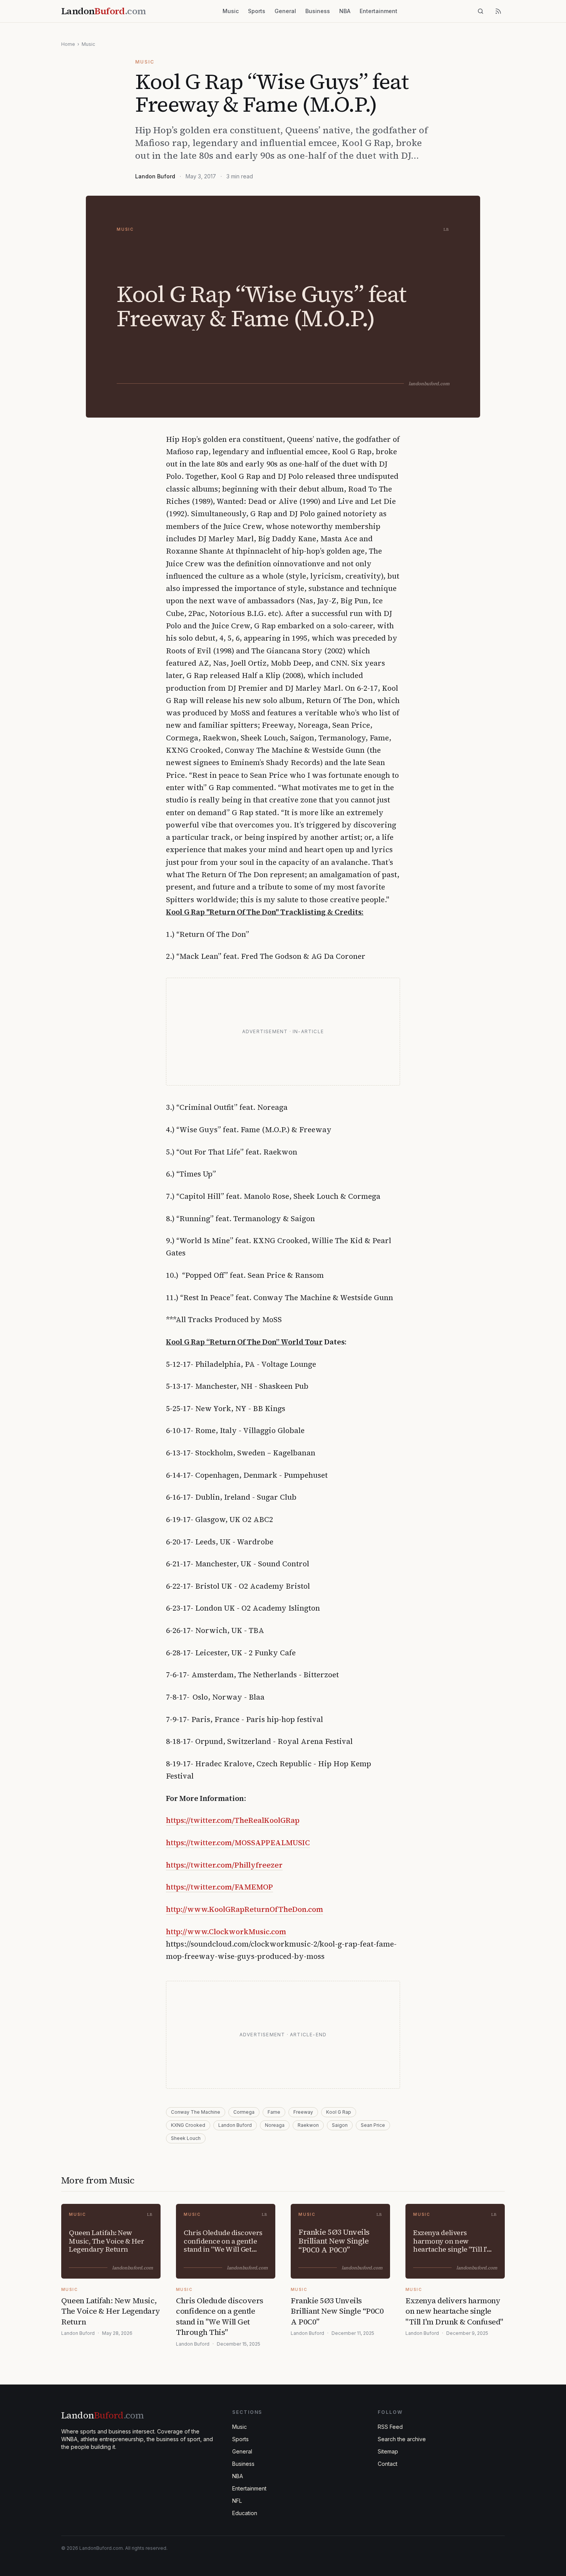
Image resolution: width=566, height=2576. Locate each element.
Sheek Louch (186, 2138)
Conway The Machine (196, 2112)
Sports (257, 11)
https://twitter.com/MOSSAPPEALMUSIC (238, 1843)
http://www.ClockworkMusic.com (226, 1932)
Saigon (340, 2125)
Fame (274, 2112)
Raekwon (308, 2125)
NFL (237, 2501)
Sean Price (373, 2125)
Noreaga (275, 2125)
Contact (388, 2464)
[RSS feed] (498, 11)
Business (318, 11)
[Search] (481, 11)
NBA (345, 11)
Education (245, 2513)
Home (68, 44)
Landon (102, 2415)
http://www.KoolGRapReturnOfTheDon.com (244, 1909)
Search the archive (402, 2439)
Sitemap (388, 2451)
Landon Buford (155, 176)
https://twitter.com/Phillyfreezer (224, 1865)
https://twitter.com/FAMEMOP (219, 1887)
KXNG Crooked (188, 2125)
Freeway (303, 2112)
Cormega (244, 2112)
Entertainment (378, 11)
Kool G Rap (339, 2112)
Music (231, 11)
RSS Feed (390, 2427)
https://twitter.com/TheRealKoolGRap (233, 1820)
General (285, 11)
